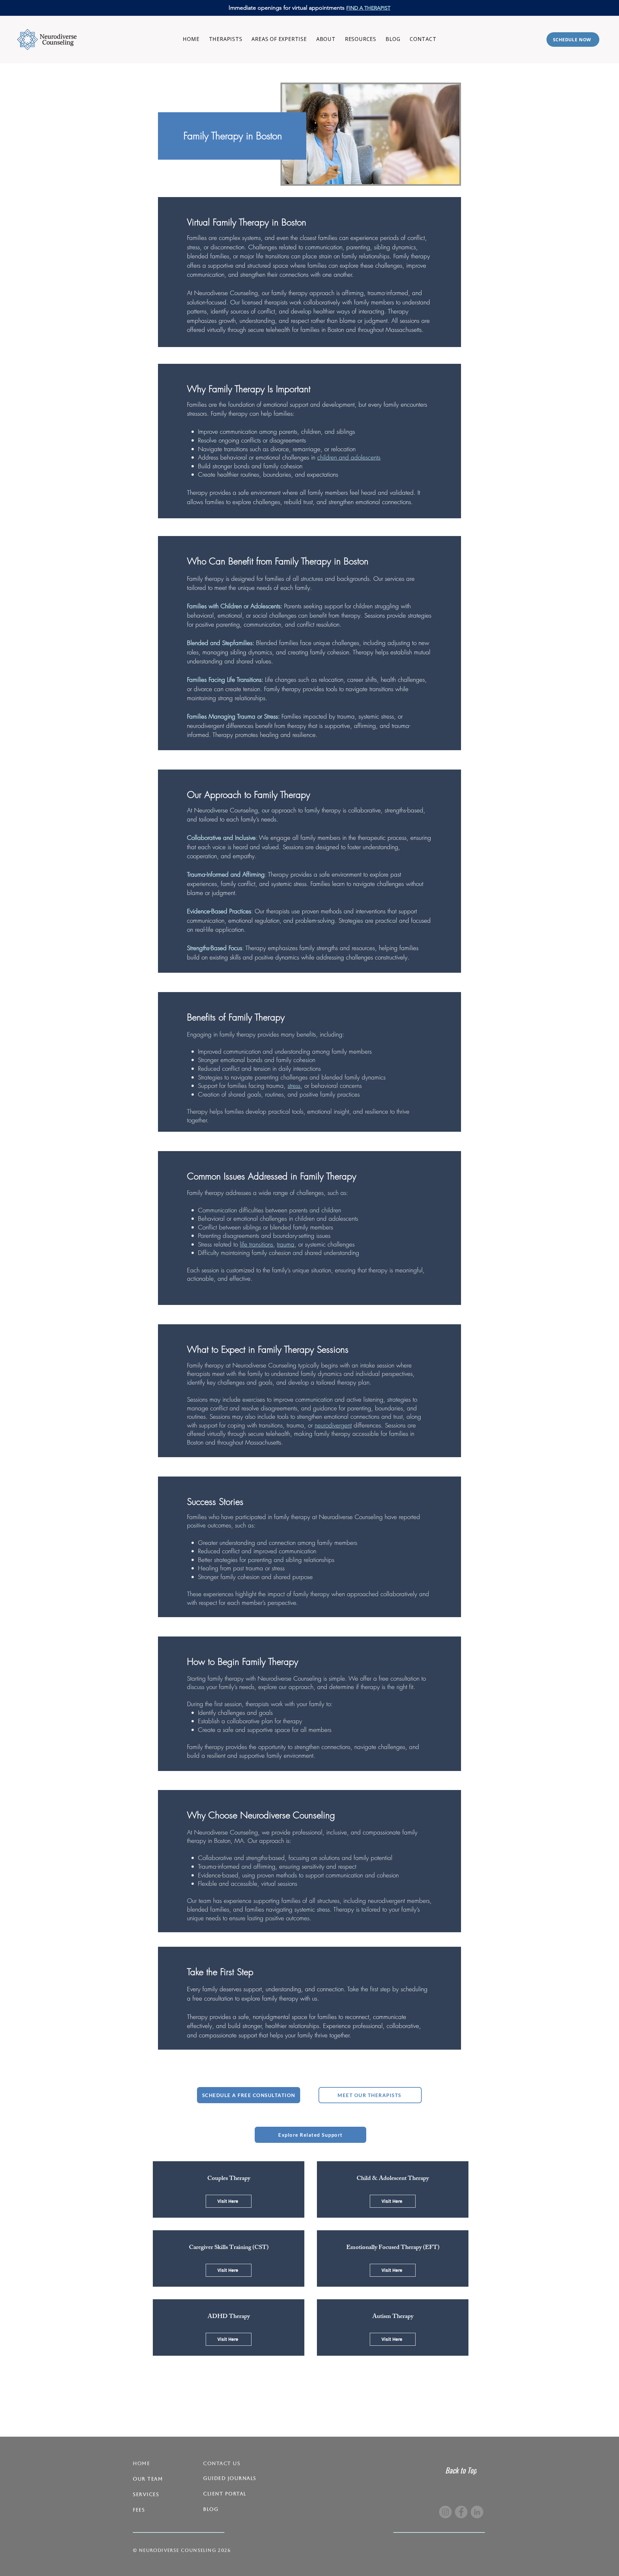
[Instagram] (445, 2512)
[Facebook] (461, 2512)
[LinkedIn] (477, 2512)
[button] (279, 39)
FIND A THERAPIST (368, 8)
